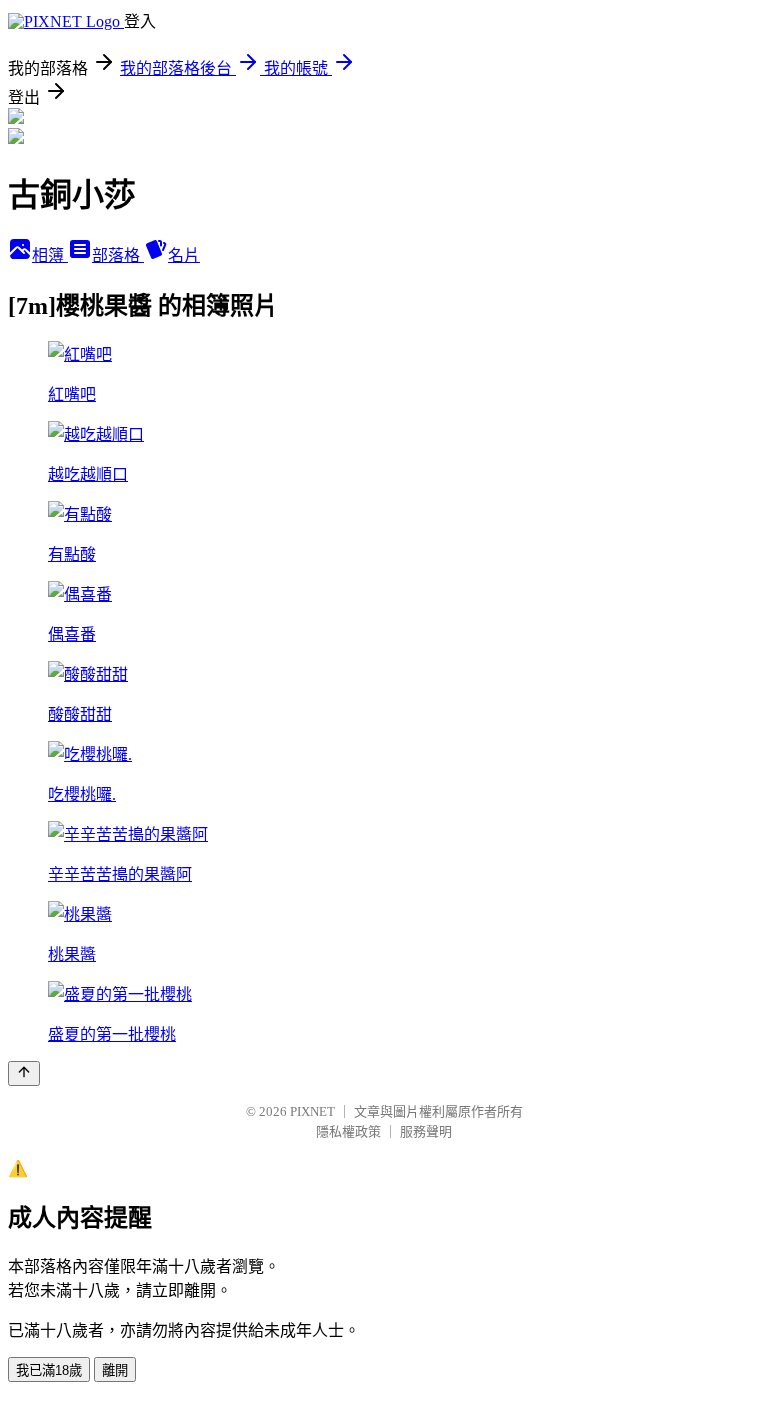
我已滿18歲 (49, 1370)
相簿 (50, 255)
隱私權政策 (348, 1131)
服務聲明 (426, 1131)
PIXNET (312, 1111)
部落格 (118, 255)
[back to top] (24, 1073)
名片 (184, 255)
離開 (115, 1370)
